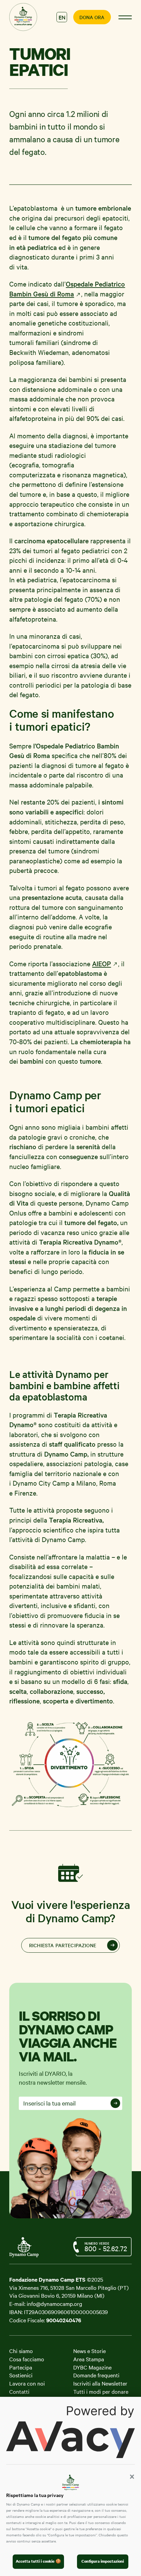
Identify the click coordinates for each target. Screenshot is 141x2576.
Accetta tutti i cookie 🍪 (38, 2561)
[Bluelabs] (28, 2250)
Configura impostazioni (103, 2561)
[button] (132, 2477)
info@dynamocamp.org (54, 2303)
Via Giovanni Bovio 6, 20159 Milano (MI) (57, 2295)
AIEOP (101, 964)
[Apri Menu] (125, 17)
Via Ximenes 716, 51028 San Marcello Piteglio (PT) (69, 2287)
